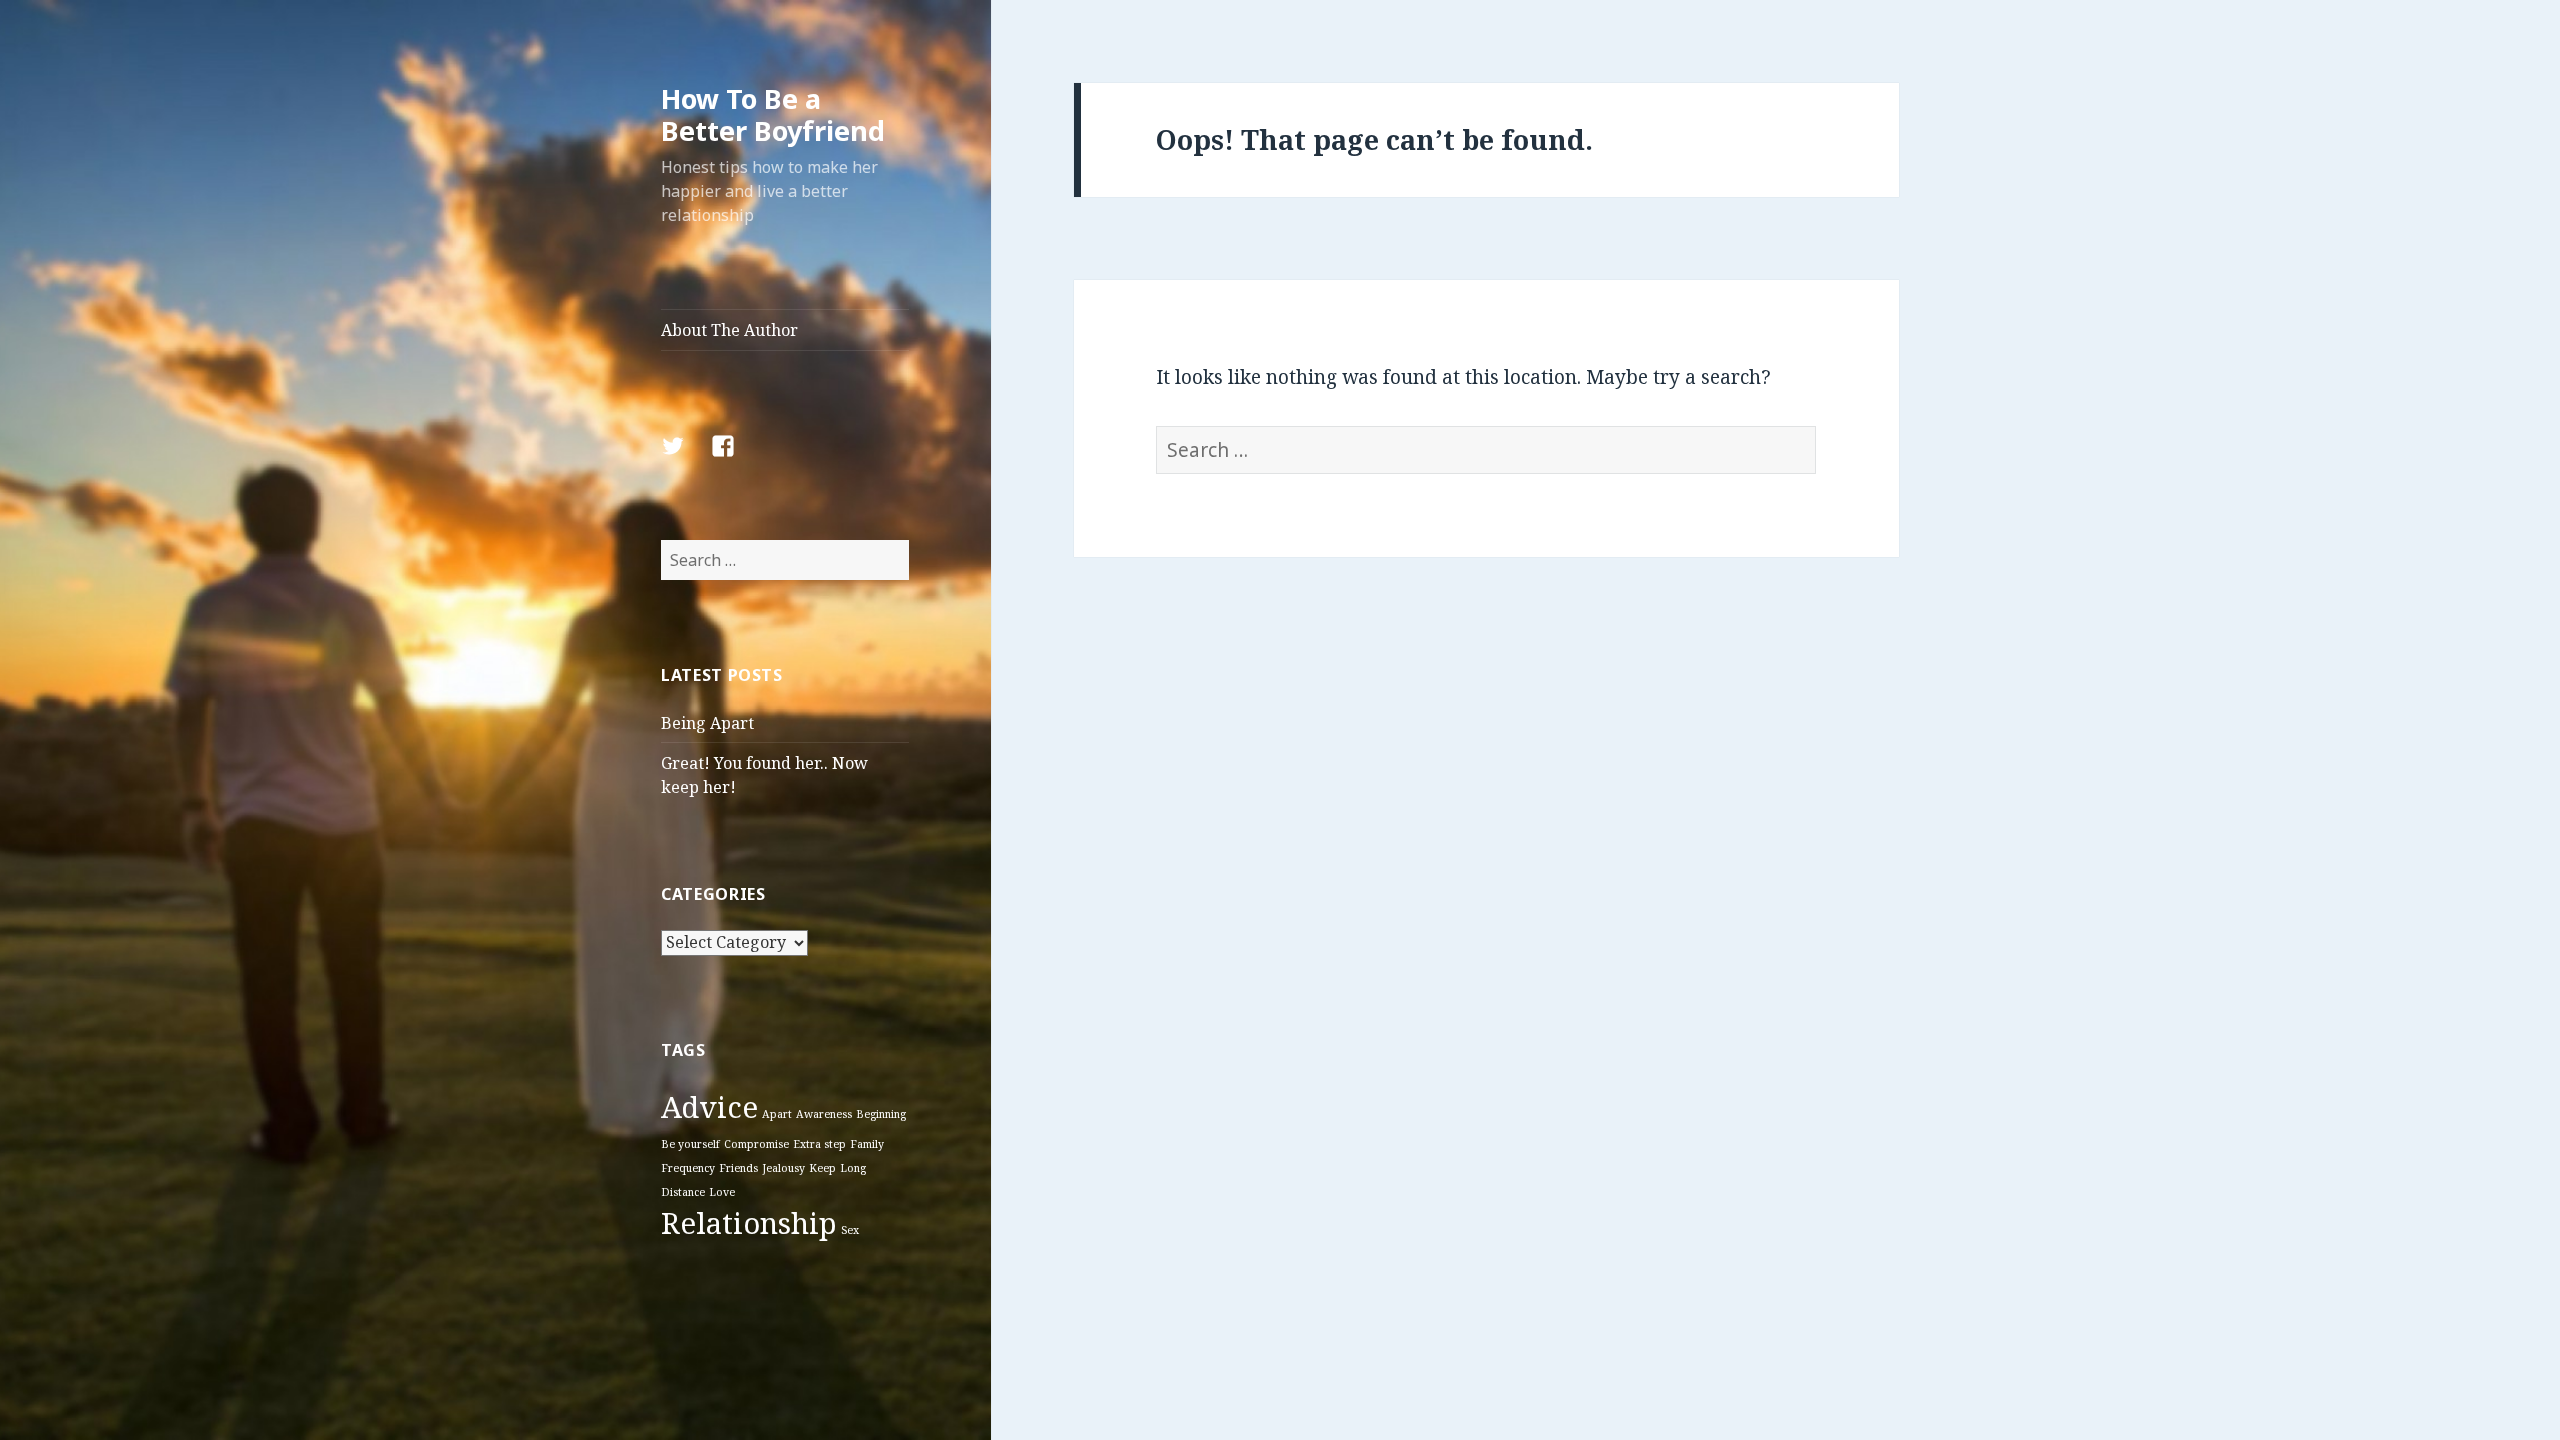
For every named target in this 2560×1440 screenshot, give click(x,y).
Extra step (819, 1144)
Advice (709, 1107)
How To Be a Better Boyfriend (773, 114)
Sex (850, 1230)
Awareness (824, 1114)
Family (867, 1144)
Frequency (688, 1168)
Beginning (881, 1114)
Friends (738, 1168)
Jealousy (783, 1168)
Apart (777, 1114)
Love (722, 1192)
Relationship (749, 1223)
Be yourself (690, 1144)
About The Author (729, 330)
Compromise (756, 1144)
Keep (822, 1168)
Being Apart (707, 723)
